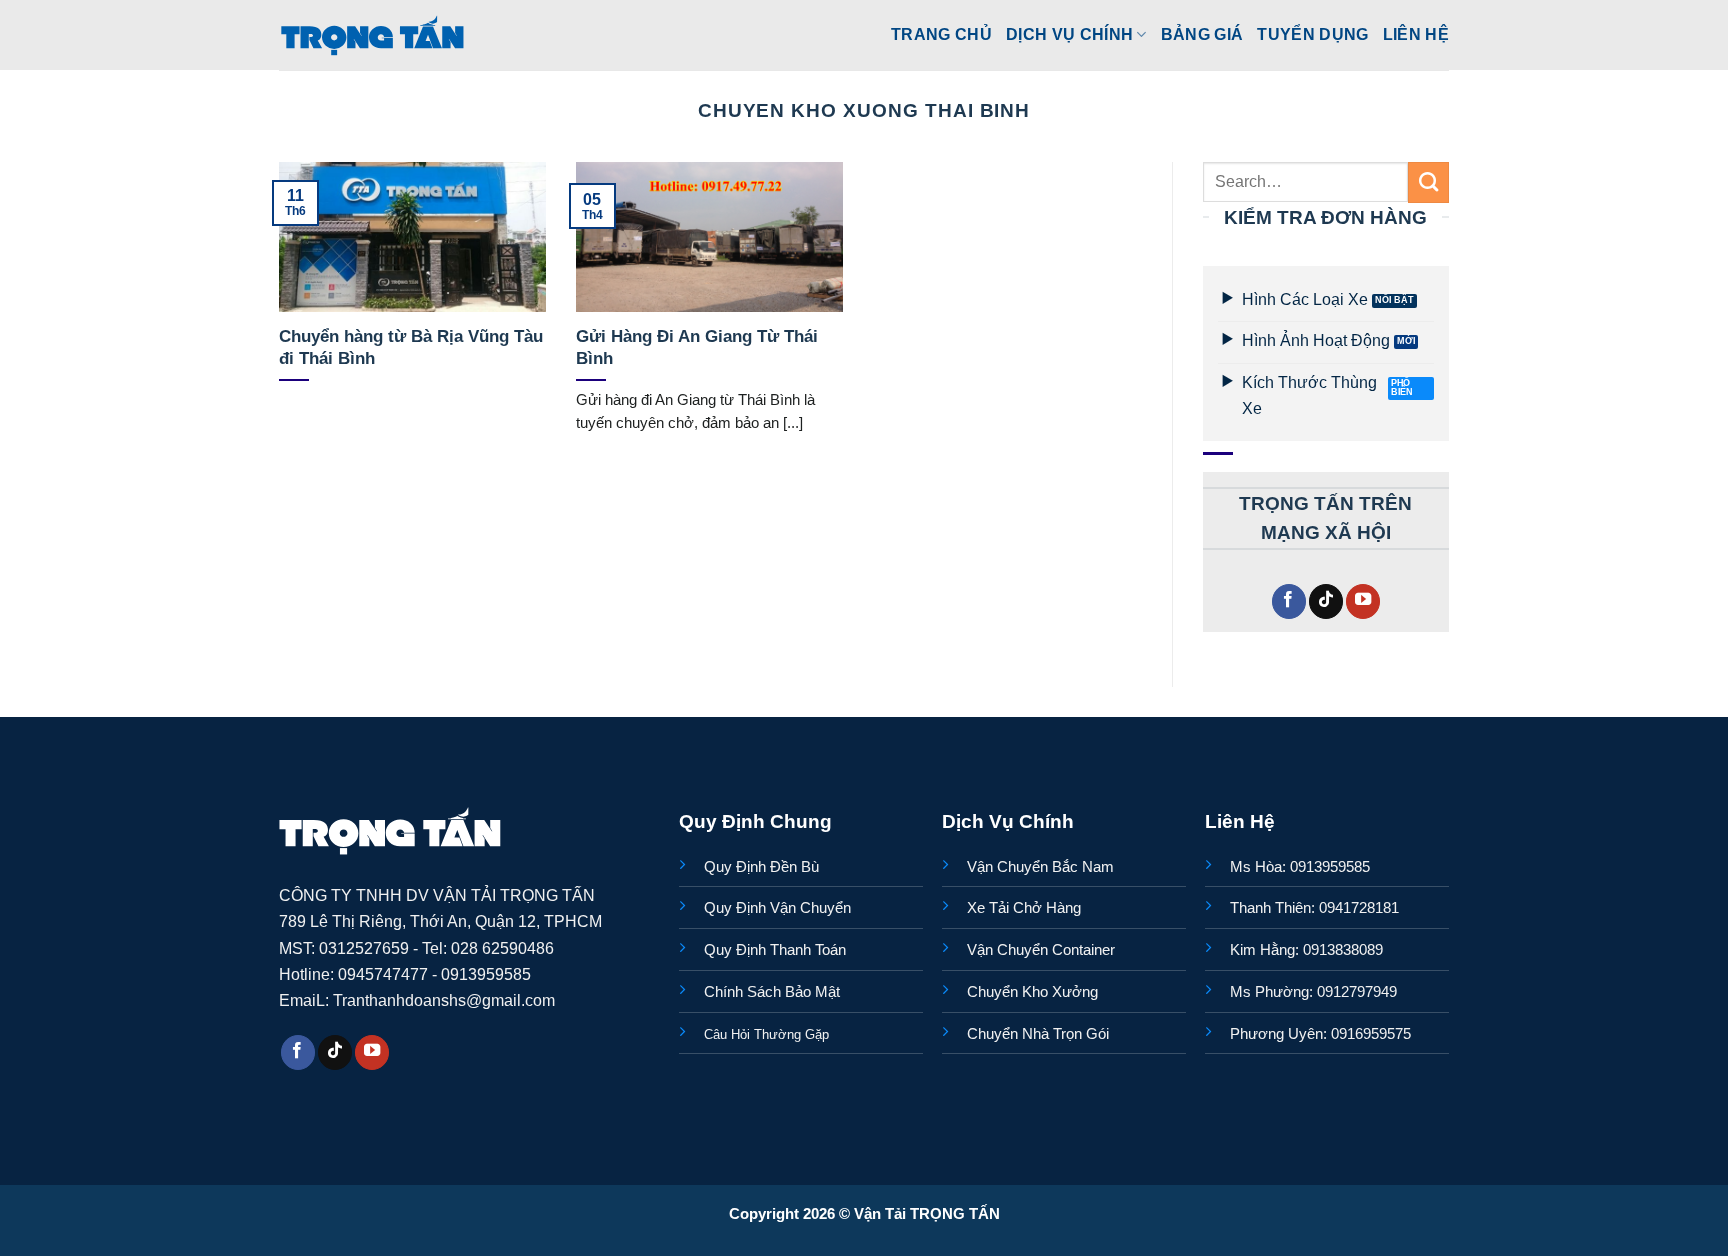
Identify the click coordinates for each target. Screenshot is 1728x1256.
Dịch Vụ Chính (1069, 34)
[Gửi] (1428, 182)
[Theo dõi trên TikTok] (1326, 601)
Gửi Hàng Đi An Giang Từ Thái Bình (697, 347)
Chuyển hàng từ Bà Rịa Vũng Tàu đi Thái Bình (411, 347)
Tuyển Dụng (1312, 34)
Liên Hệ (1416, 34)
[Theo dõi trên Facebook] (1289, 601)
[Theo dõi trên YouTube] (1363, 601)
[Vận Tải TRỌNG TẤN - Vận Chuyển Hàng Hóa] (373, 35)
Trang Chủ (941, 34)
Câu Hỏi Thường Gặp (766, 1034)
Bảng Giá (1202, 34)
